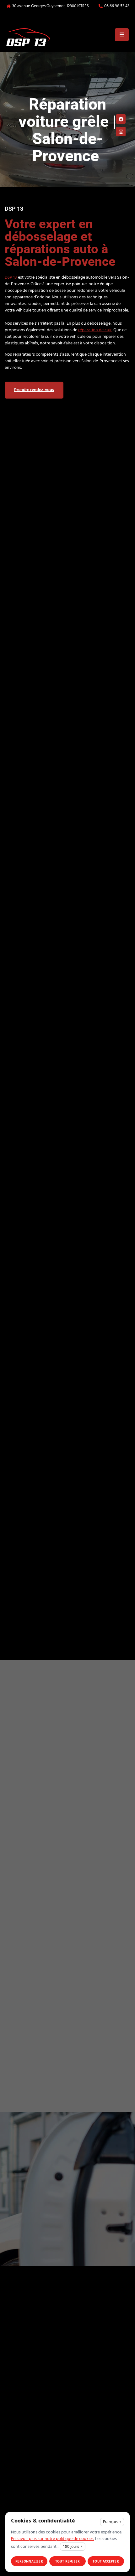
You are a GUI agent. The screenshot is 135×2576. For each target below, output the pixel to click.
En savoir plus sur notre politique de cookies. (53, 2539)
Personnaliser (29, 2561)
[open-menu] (122, 35)
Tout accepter (106, 2561)
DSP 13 (11, 278)
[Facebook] (121, 119)
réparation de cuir (95, 330)
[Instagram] (121, 131)
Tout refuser (67, 2561)
